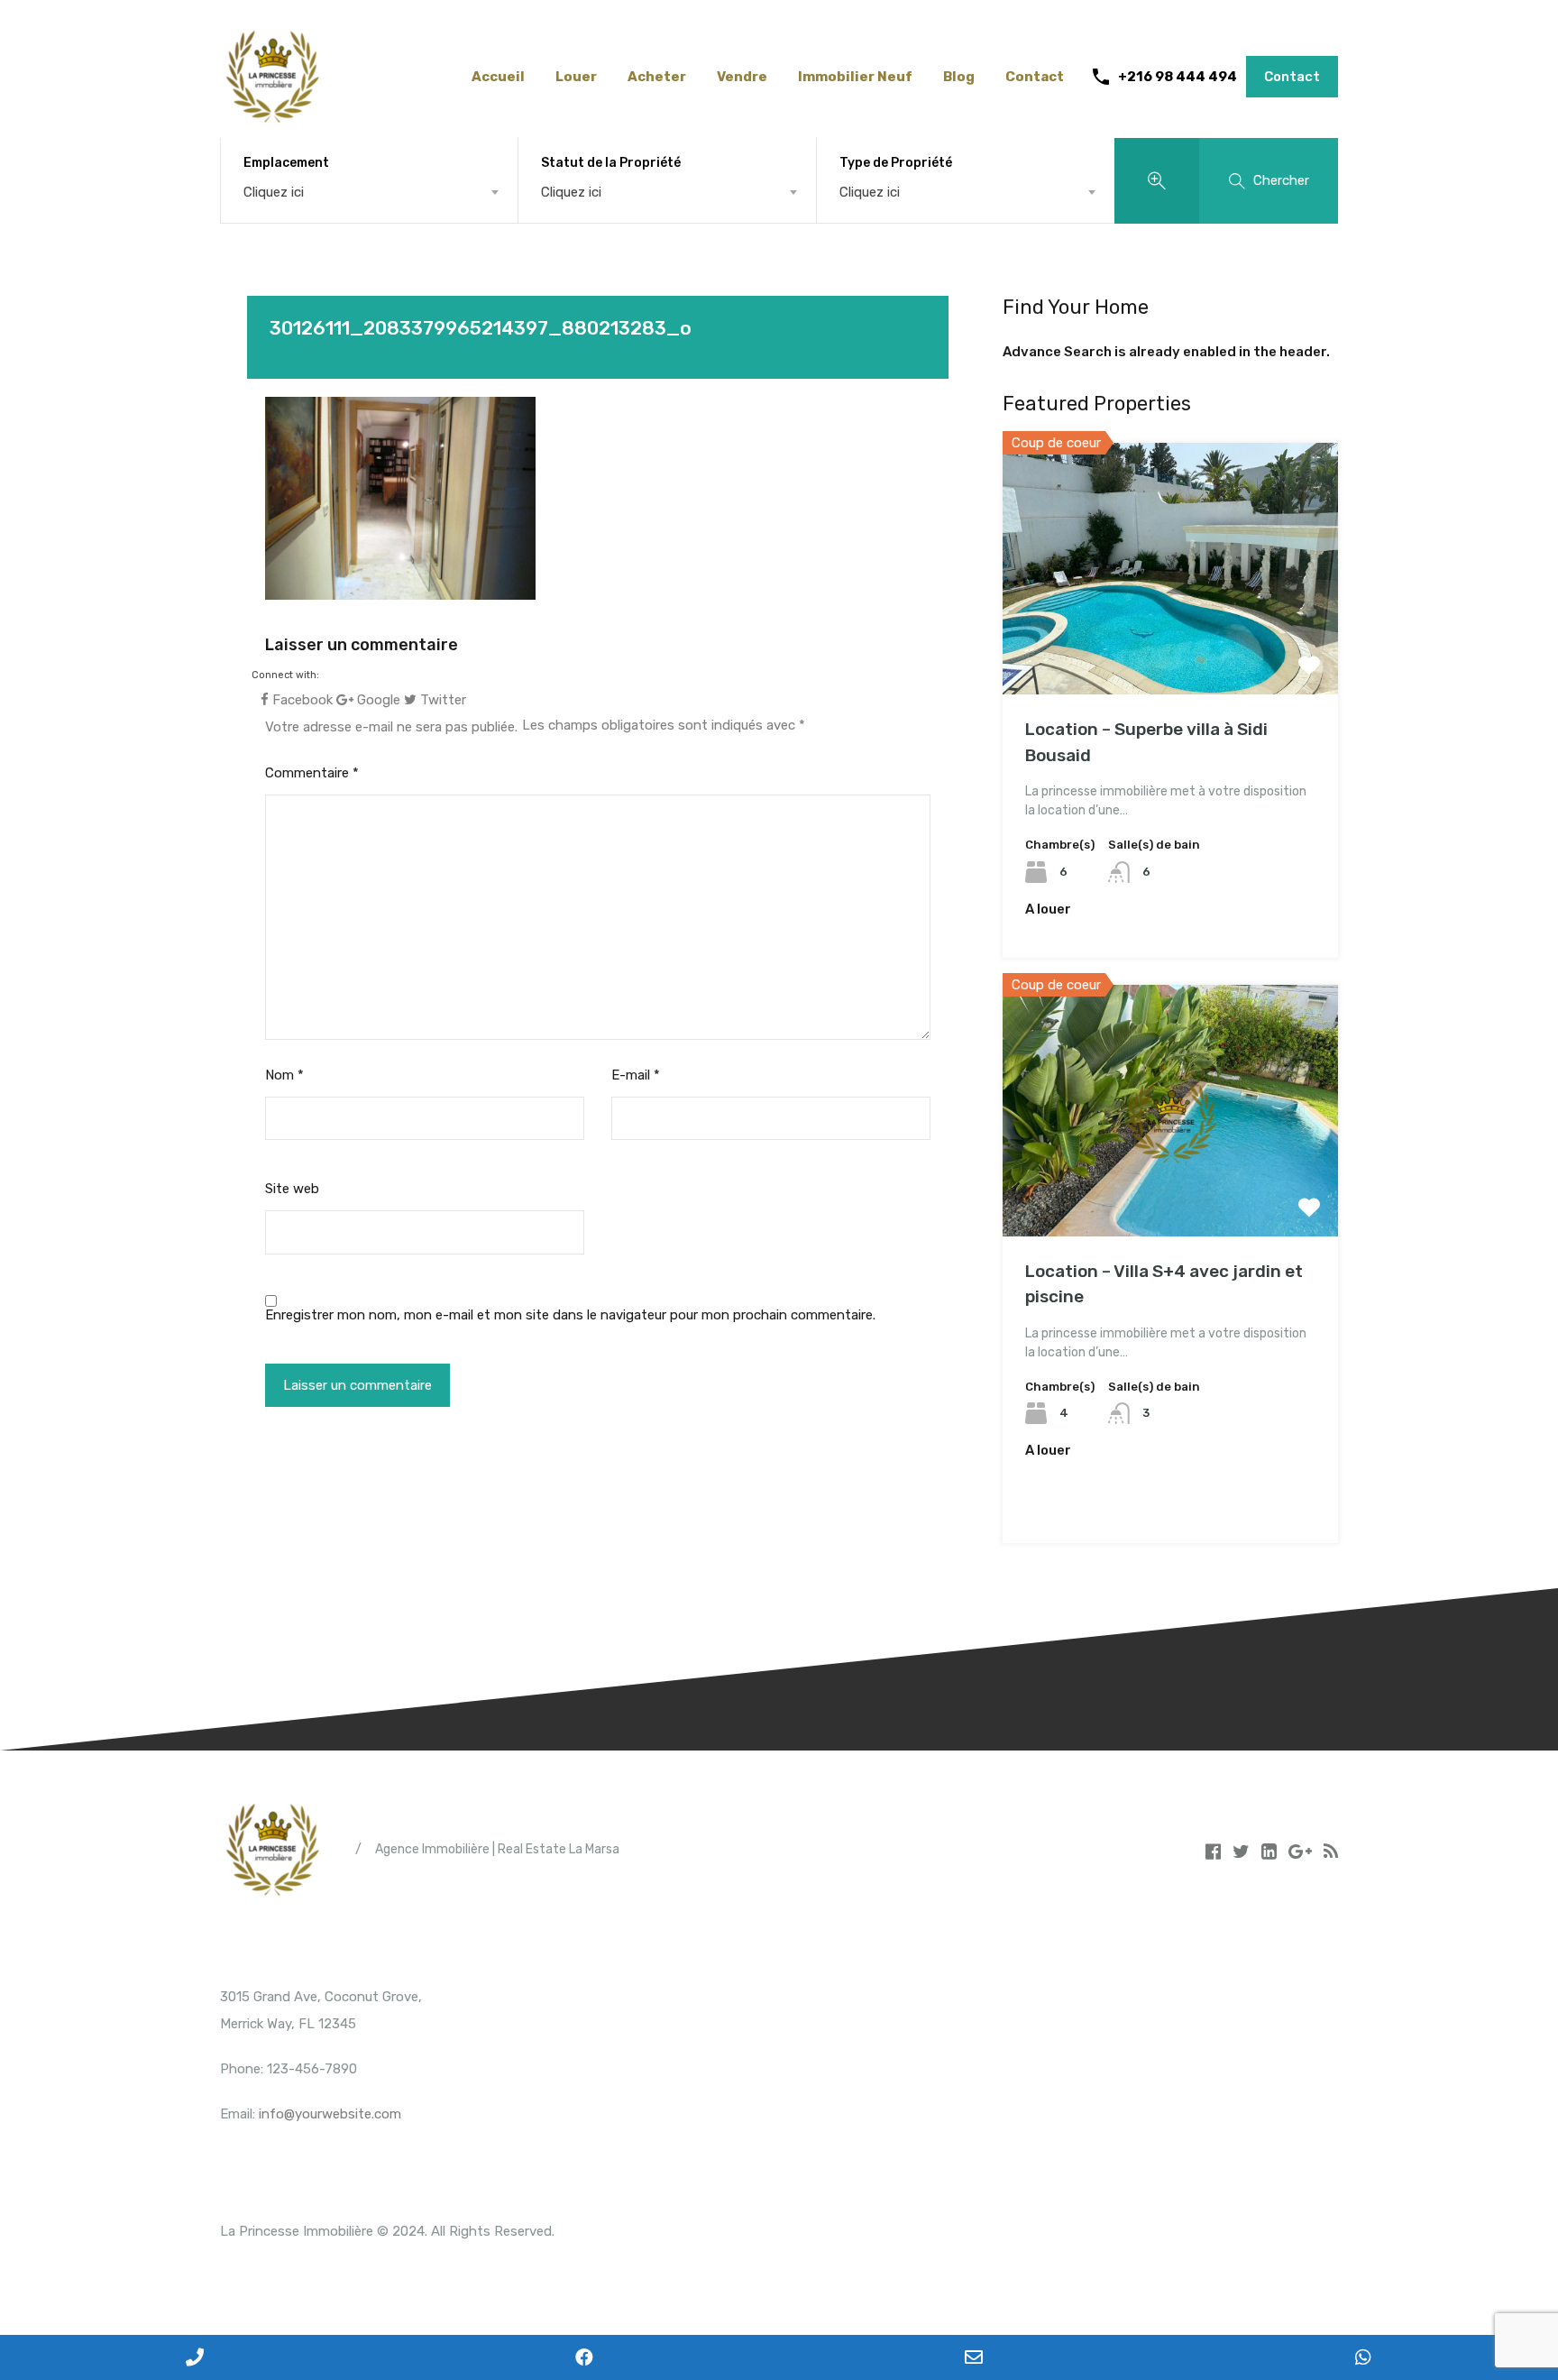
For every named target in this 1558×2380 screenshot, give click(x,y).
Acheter (657, 77)
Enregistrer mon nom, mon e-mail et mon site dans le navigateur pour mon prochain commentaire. (570, 1315)
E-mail (636, 1075)
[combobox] (369, 192)
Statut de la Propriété (611, 163)
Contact (1035, 77)
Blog (959, 77)
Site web (292, 1189)
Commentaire (312, 773)
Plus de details (1170, 644)
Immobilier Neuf (855, 77)
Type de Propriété (896, 163)
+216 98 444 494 (1178, 77)
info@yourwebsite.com (330, 2114)
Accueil (498, 77)
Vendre (742, 77)
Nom (284, 1075)
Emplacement (286, 163)
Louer (576, 77)
